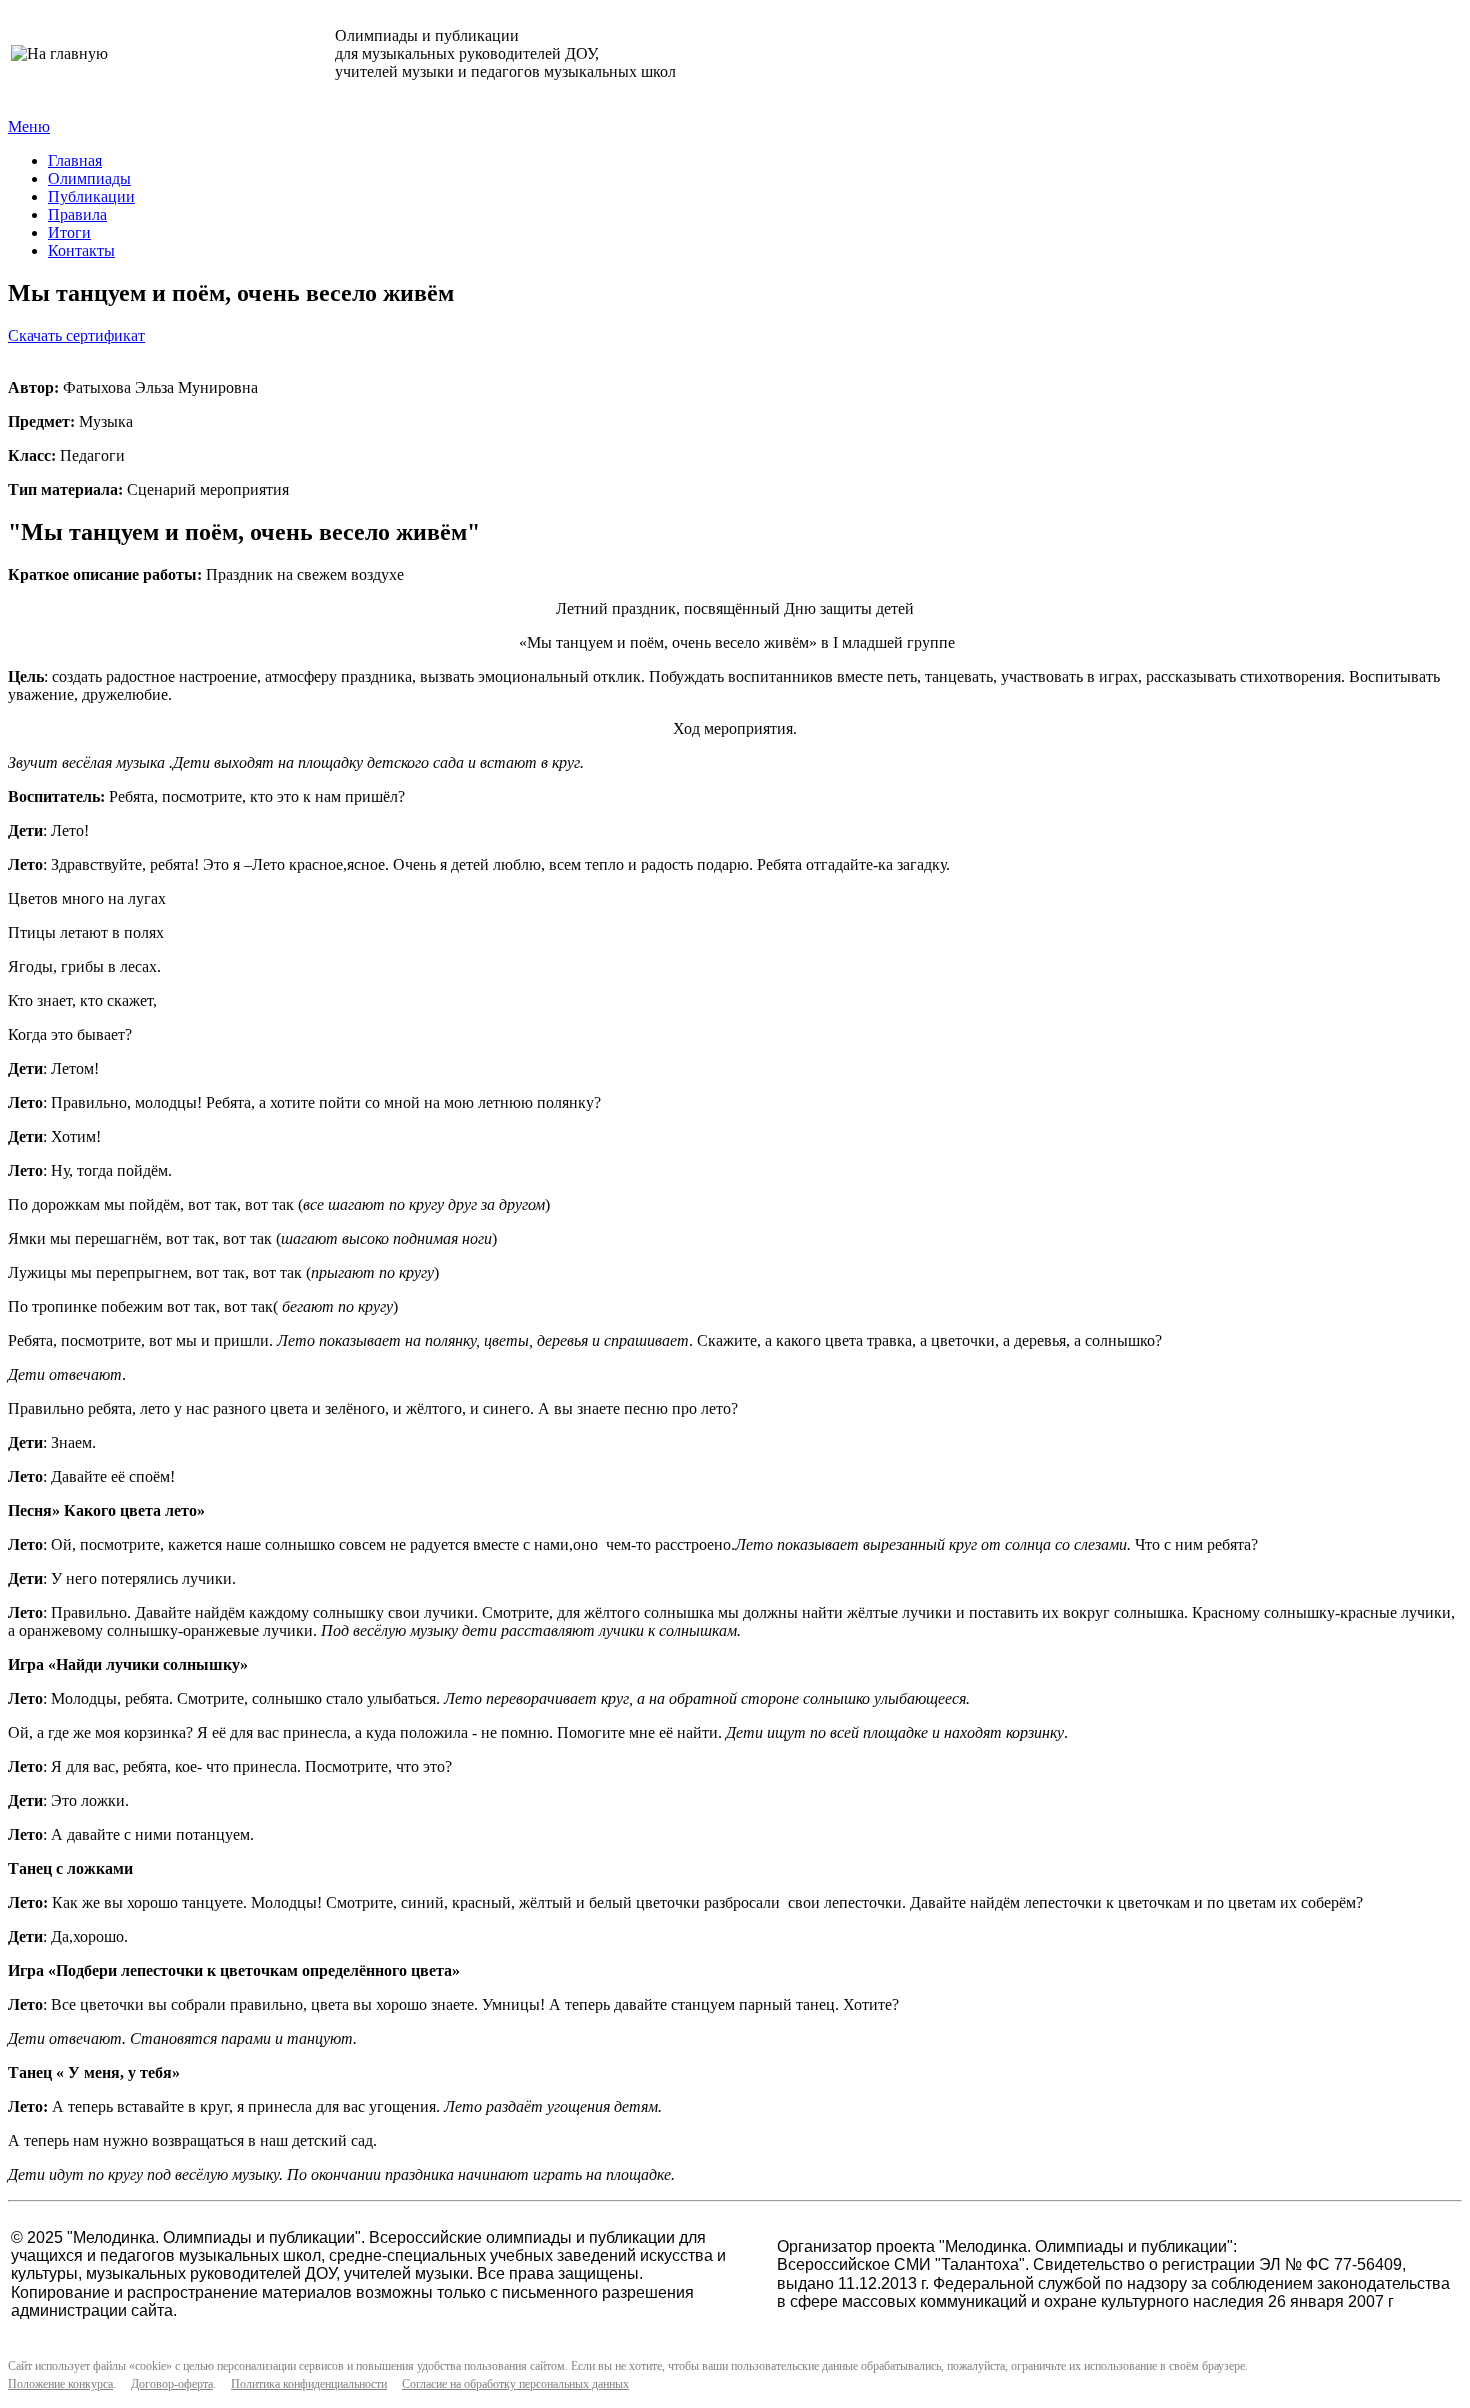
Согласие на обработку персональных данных (515, 2384)
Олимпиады (89, 178)
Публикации (91, 196)
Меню (29, 126)
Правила (77, 214)
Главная (75, 160)
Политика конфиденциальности (309, 2384)
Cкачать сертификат (76, 335)
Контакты (81, 250)
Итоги (69, 232)
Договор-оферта (172, 2384)
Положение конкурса (60, 2384)
